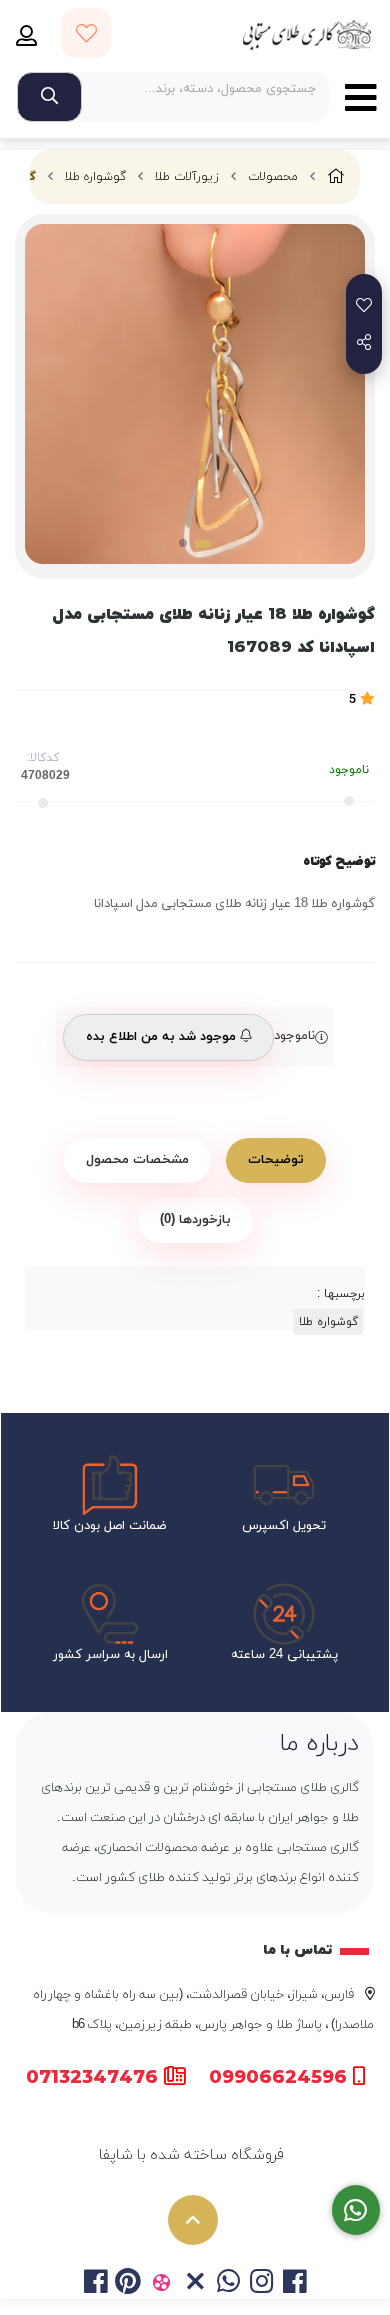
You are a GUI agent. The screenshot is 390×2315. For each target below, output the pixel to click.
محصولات (273, 177)
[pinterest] (128, 2284)
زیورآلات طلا (187, 177)
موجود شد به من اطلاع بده (163, 1037)
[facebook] (94, 2284)
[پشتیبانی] (356, 2210)
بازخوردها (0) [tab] (195, 1220)
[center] (49, 97)
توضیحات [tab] (276, 1160)
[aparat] (161, 2284)
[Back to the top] (193, 2220)
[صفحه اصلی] (336, 177)
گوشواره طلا (95, 177)
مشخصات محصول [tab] (137, 1160)
